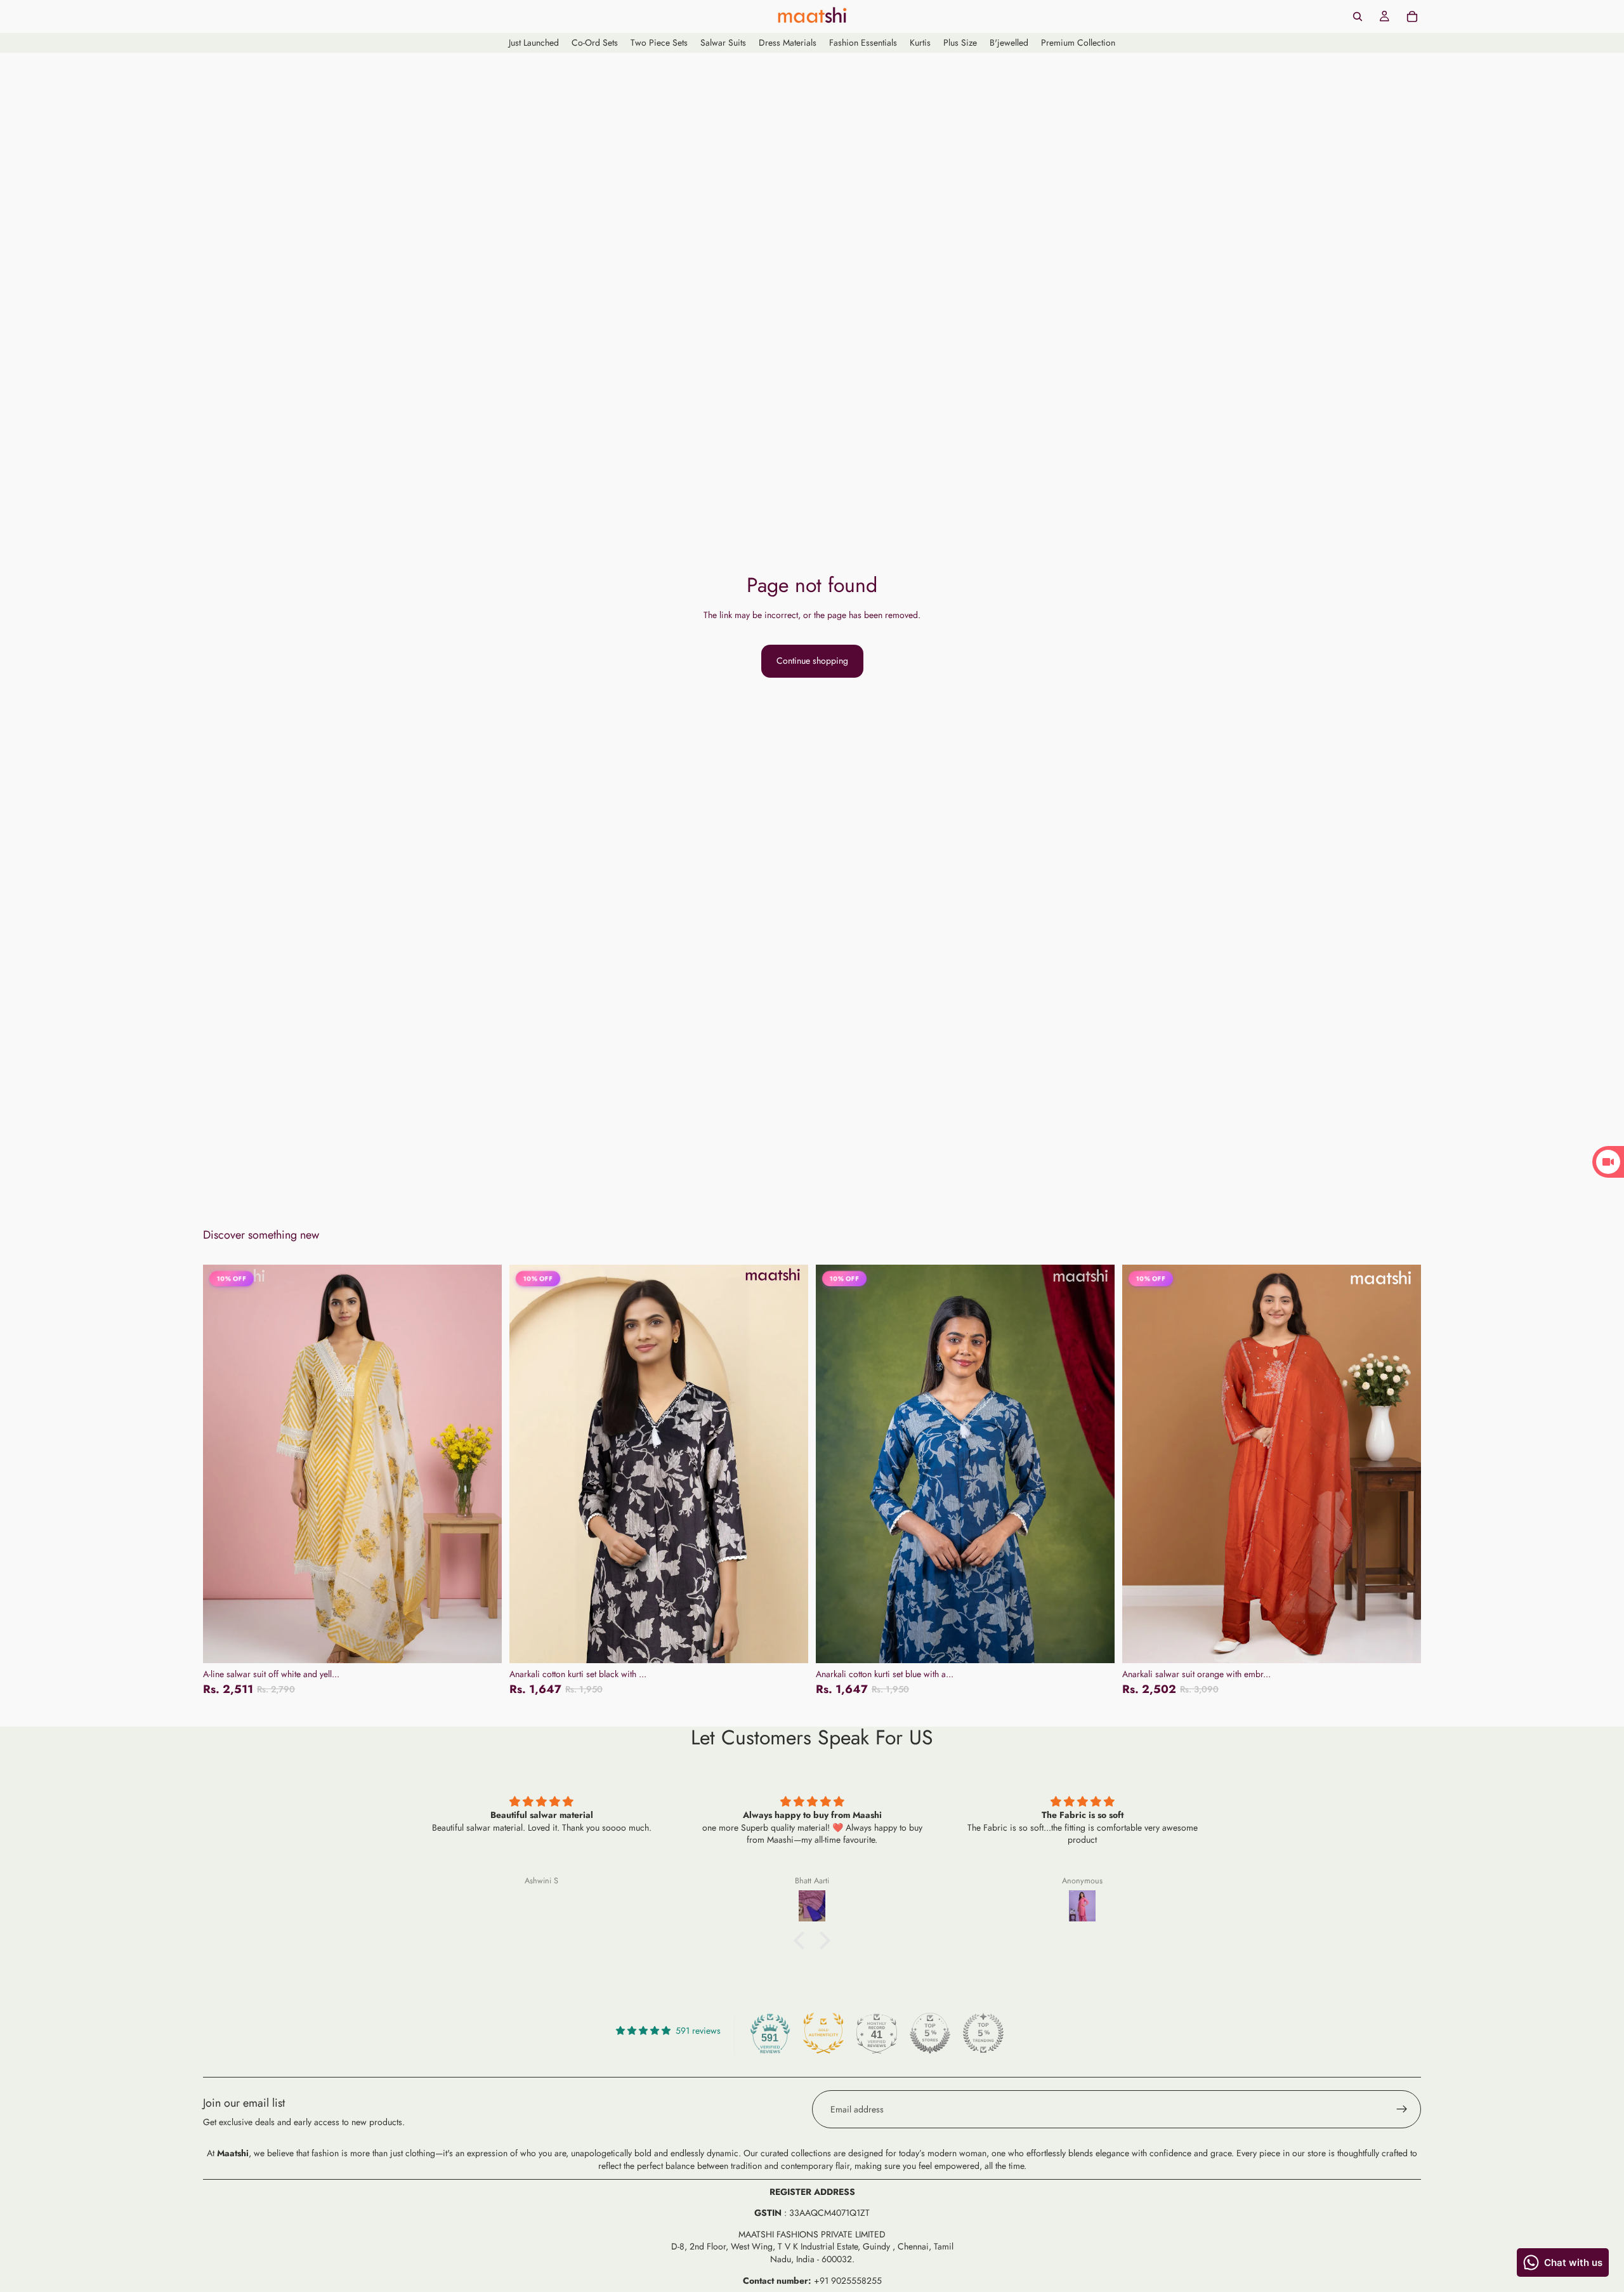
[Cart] (1412, 16)
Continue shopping (812, 661)
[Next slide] (483, 1464)
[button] (802, 1940)
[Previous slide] (222, 1464)
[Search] (1358, 16)
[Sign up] (1402, 2109)
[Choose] (482, 1643)
